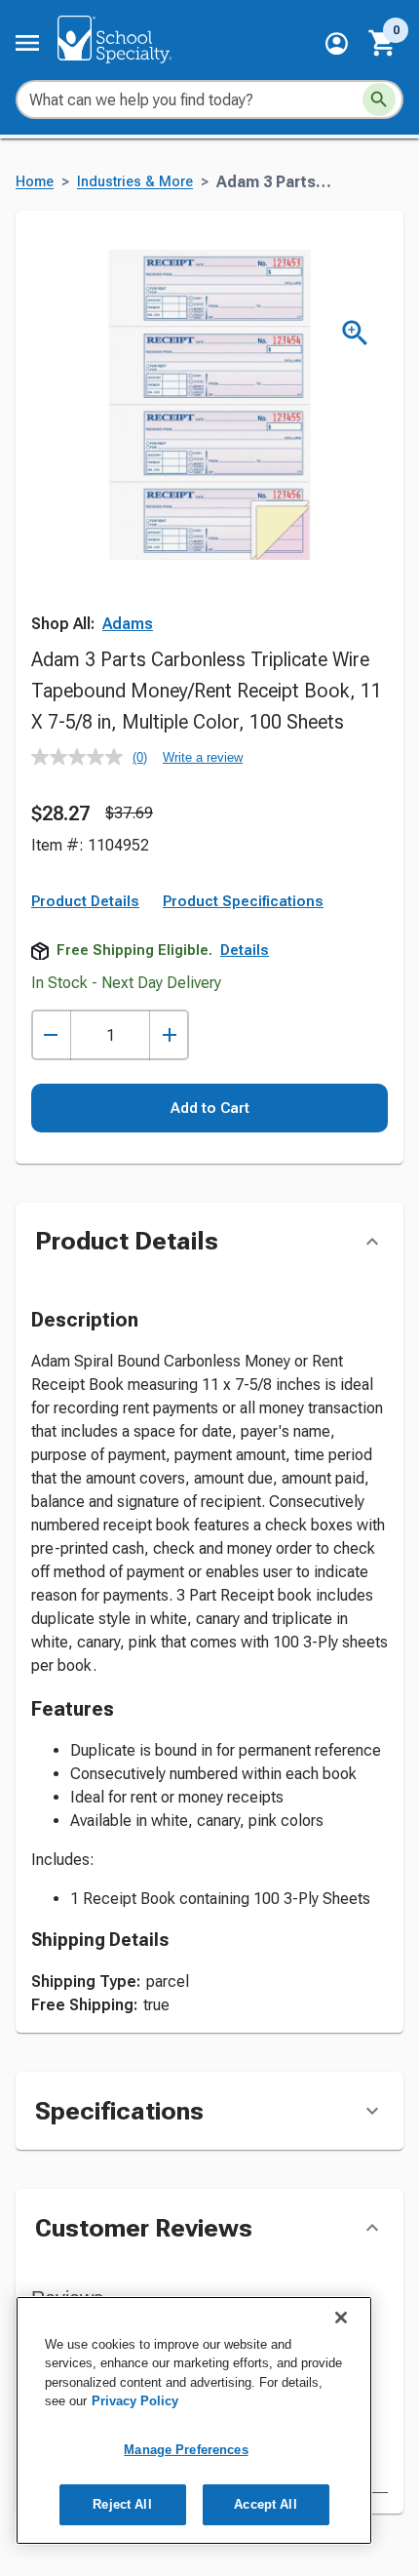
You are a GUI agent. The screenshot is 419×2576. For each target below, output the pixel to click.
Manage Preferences (186, 2450)
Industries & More (135, 182)
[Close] (341, 2318)
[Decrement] (51, 1035)
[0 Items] (383, 43)
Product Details (85, 901)
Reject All (122, 2504)
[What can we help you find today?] (379, 99)
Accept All (265, 2504)
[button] (337, 43)
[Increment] (169, 1035)
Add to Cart (210, 1108)
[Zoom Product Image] (355, 333)
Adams (128, 624)
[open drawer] (27, 43)
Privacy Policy (135, 2401)
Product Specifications (243, 901)
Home (35, 182)
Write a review (203, 757)
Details (245, 950)
